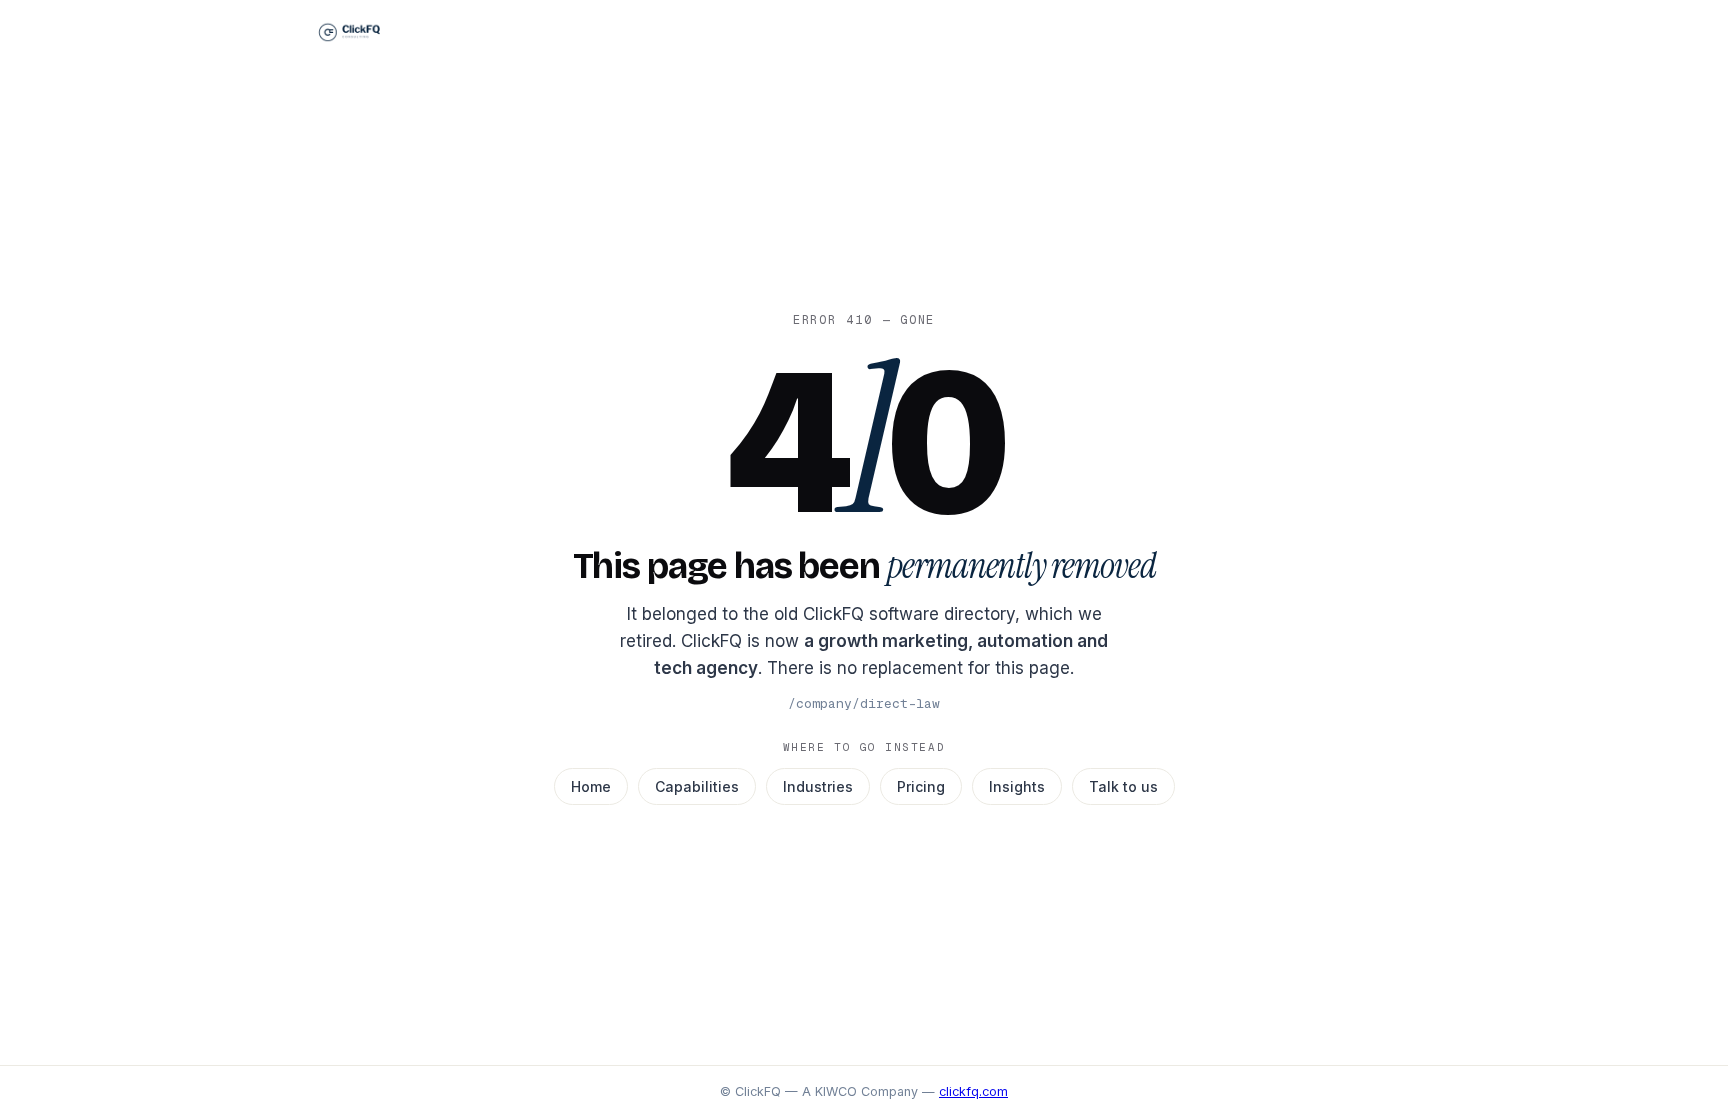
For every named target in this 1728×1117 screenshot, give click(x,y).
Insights (1017, 786)
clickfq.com (973, 1091)
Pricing (921, 786)
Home (591, 786)
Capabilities (697, 786)
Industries (818, 786)
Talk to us (1123, 786)
